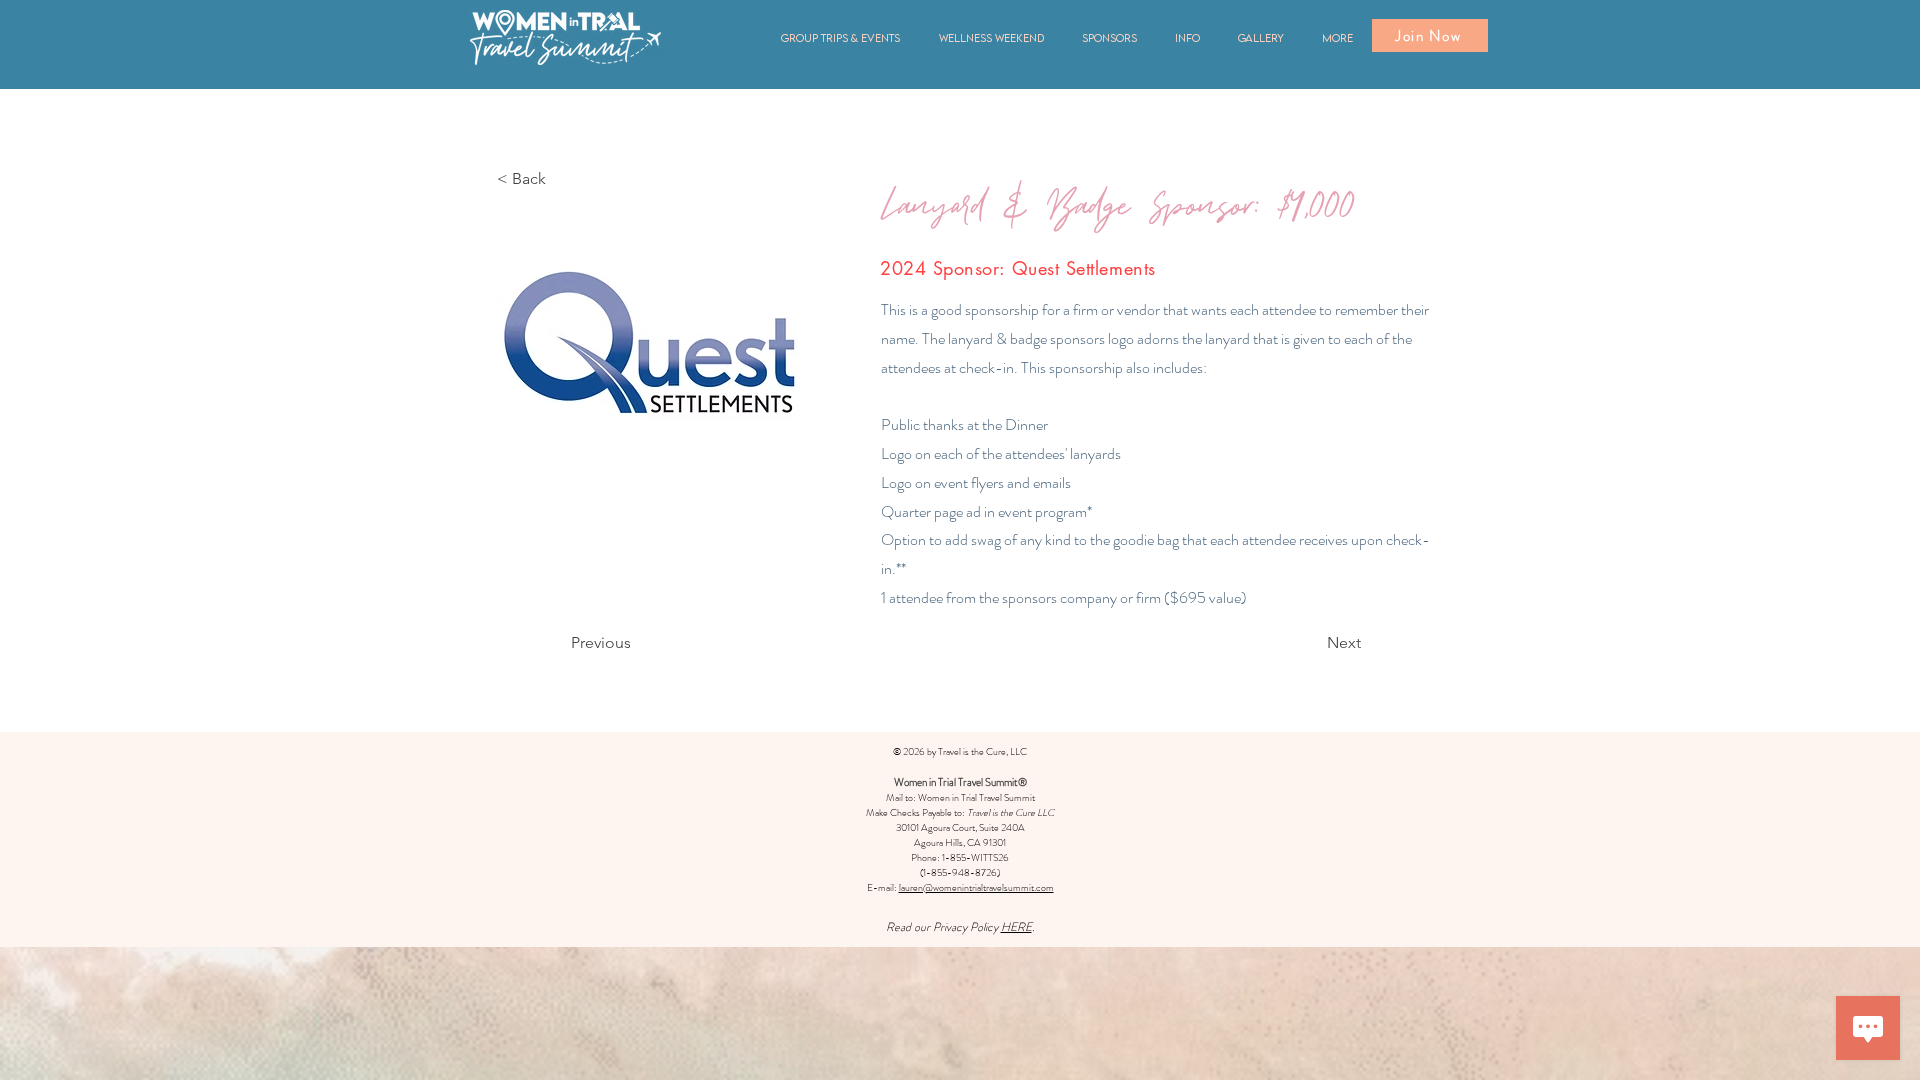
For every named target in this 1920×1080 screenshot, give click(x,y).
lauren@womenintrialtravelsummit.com (976, 887)
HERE (1016, 927)
